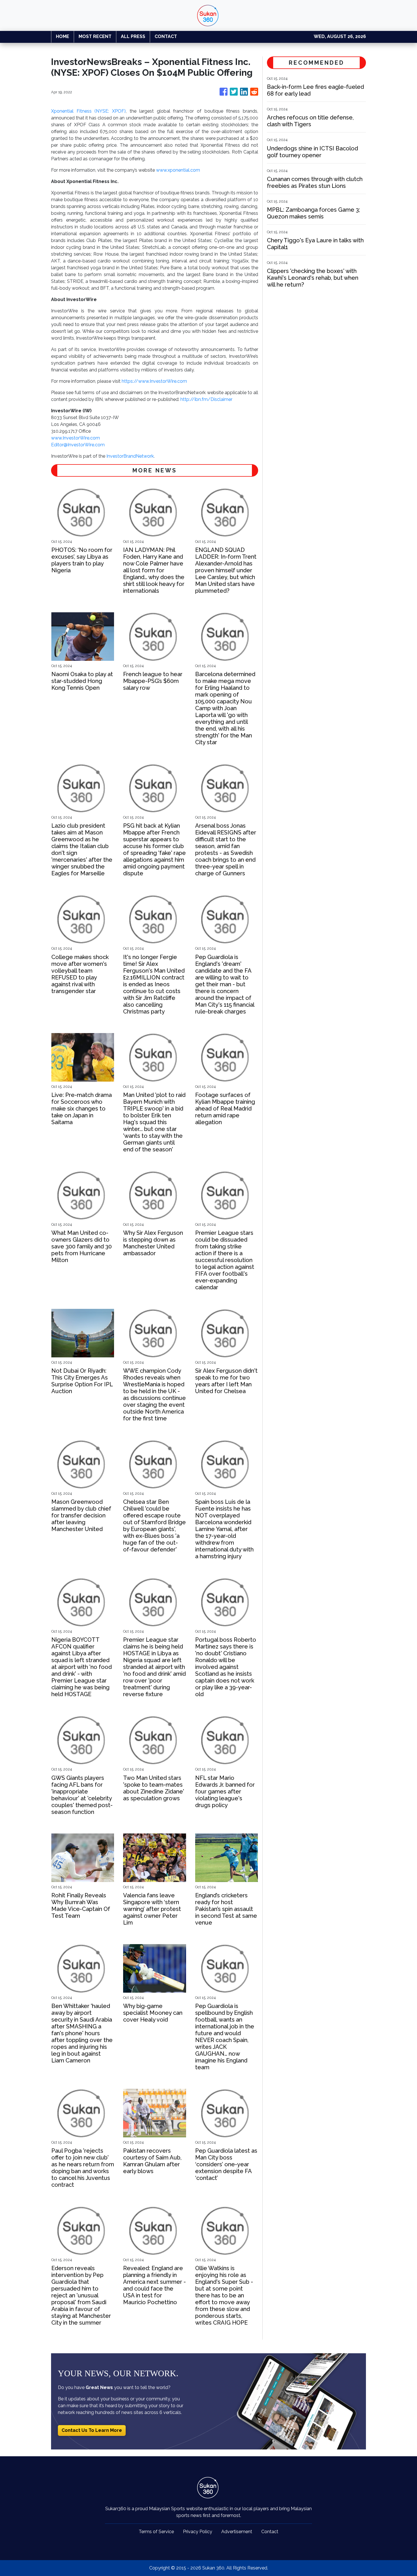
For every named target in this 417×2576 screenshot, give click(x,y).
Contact (270, 2532)
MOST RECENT (95, 36)
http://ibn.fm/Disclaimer (206, 399)
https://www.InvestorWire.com (154, 381)
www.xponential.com (178, 170)
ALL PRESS (133, 36)
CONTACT (166, 36)
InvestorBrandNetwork (130, 456)
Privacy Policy (198, 2532)
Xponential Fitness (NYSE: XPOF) (88, 111)
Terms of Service (156, 2532)
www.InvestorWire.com (75, 438)
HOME (63, 36)
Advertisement (237, 2532)
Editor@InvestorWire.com (78, 445)
